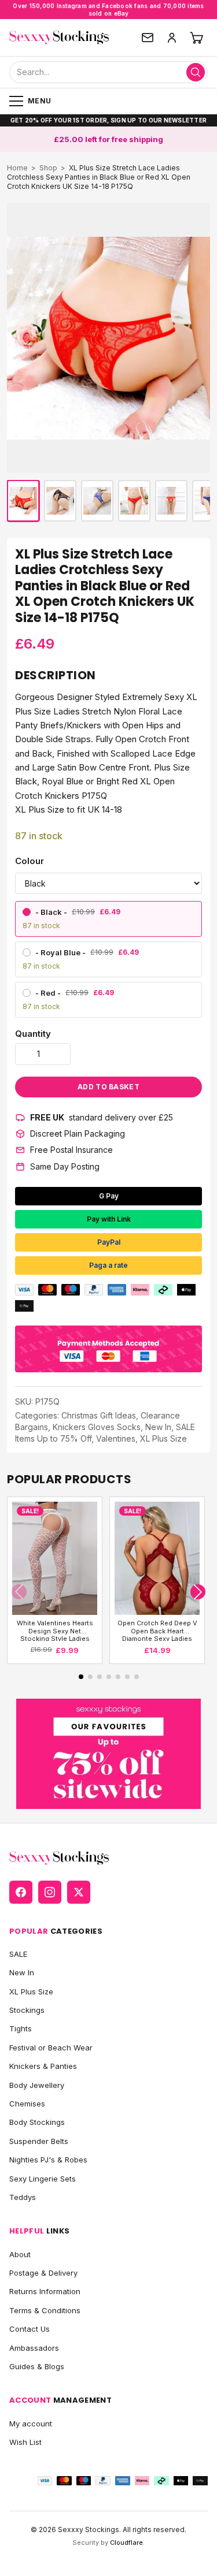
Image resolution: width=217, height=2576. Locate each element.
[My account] (172, 38)
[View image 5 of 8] (171, 501)
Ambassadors (34, 2348)
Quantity (33, 1034)
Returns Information (45, 2291)
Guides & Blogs (37, 2366)
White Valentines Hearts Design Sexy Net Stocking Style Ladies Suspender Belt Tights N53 (55, 1630)
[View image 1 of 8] (23, 501)
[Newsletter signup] (148, 38)
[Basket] (196, 38)
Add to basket (108, 1087)
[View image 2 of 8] (60, 501)
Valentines (116, 1438)
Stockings (27, 2010)
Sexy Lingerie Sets (43, 2179)
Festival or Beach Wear (51, 2048)
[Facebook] (21, 1892)
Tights (21, 2028)
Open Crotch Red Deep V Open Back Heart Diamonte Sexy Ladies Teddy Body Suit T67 (157, 1630)
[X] (79, 1892)
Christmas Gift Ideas (99, 1415)
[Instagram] (50, 1892)
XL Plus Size (163, 1438)
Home (17, 168)
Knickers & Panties (43, 2066)
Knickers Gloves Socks (97, 1427)
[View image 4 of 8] (134, 501)
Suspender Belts (39, 2141)
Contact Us (30, 2329)
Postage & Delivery (43, 2273)
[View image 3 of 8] (97, 501)
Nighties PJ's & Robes (48, 2160)
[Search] (196, 72)
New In (158, 1427)
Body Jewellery (37, 2085)
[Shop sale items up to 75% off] (108, 1754)
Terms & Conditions (45, 2310)
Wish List (25, 2442)
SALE (18, 1954)
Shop (48, 168)
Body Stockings (37, 2122)
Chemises (27, 2104)
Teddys (23, 2197)
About (20, 2254)
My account (31, 2424)
